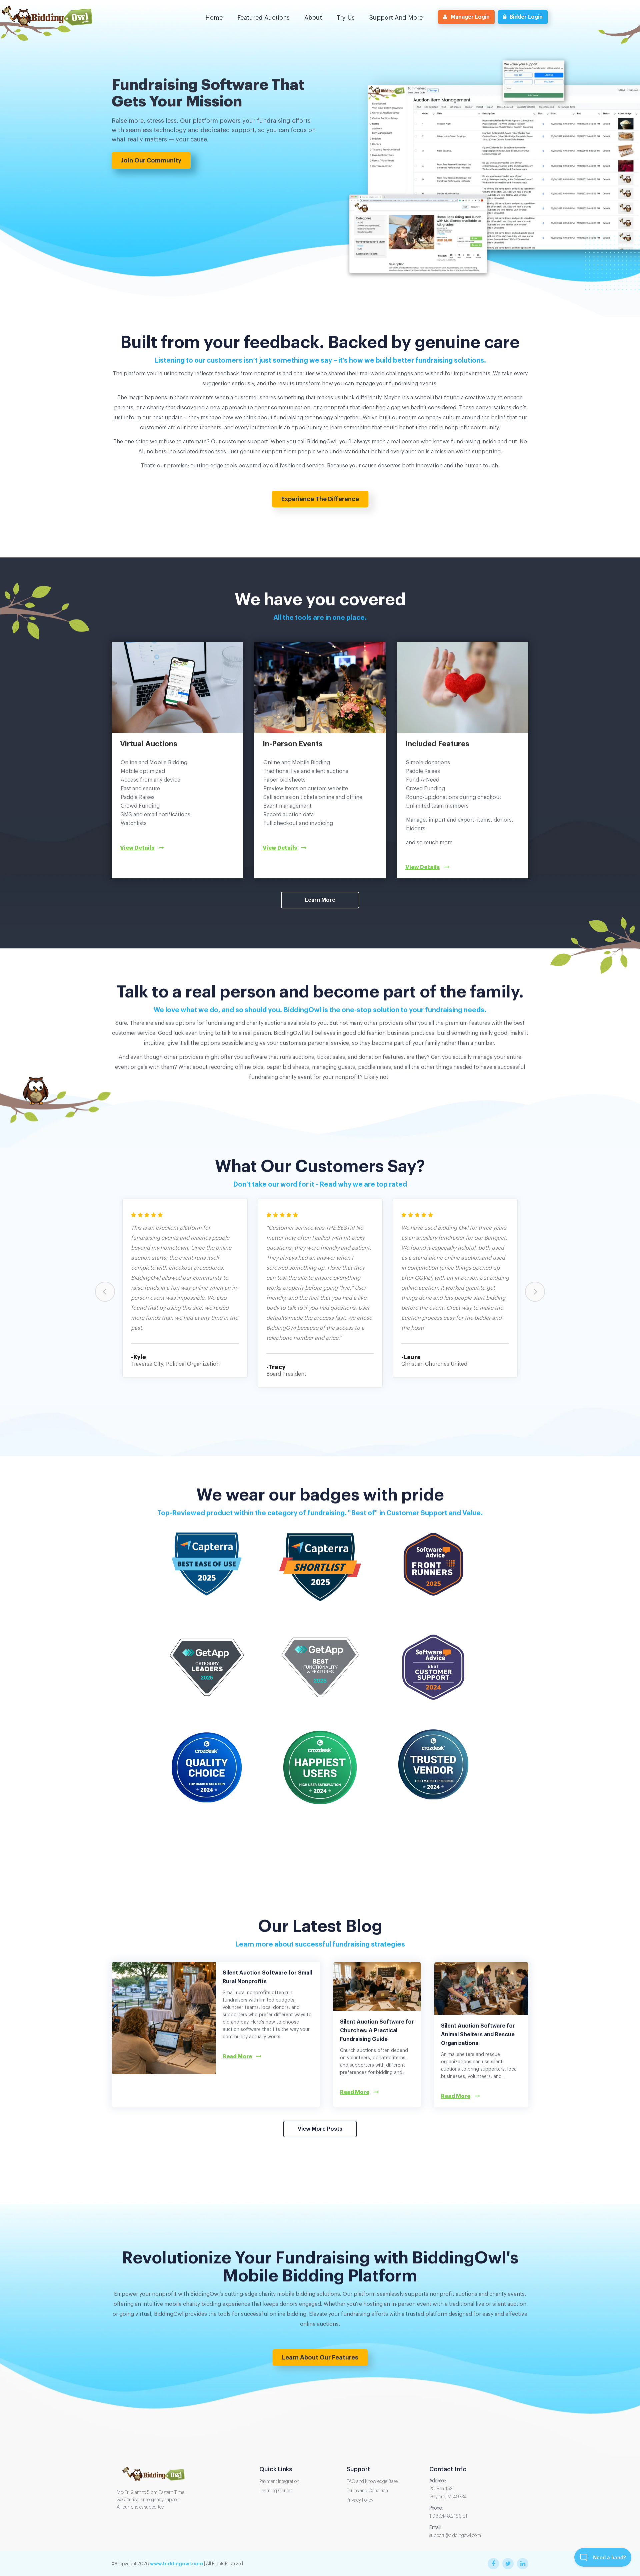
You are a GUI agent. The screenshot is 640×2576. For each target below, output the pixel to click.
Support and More (396, 18)
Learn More (320, 900)
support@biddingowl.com (455, 2536)
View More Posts (320, 2129)
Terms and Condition (367, 2491)
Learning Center (276, 2491)
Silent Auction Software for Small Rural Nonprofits (267, 1977)
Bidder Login (526, 17)
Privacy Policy (360, 2500)
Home (214, 18)
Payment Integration (279, 2482)
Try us (346, 18)
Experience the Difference (320, 499)
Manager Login (470, 17)
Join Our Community (151, 160)
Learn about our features (320, 2357)
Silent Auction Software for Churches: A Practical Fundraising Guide (377, 2031)
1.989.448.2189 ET (448, 2516)
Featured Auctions (263, 18)
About (313, 18)
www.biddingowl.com (176, 2564)
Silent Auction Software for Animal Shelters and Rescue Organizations (478, 2035)
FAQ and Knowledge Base (372, 2482)
